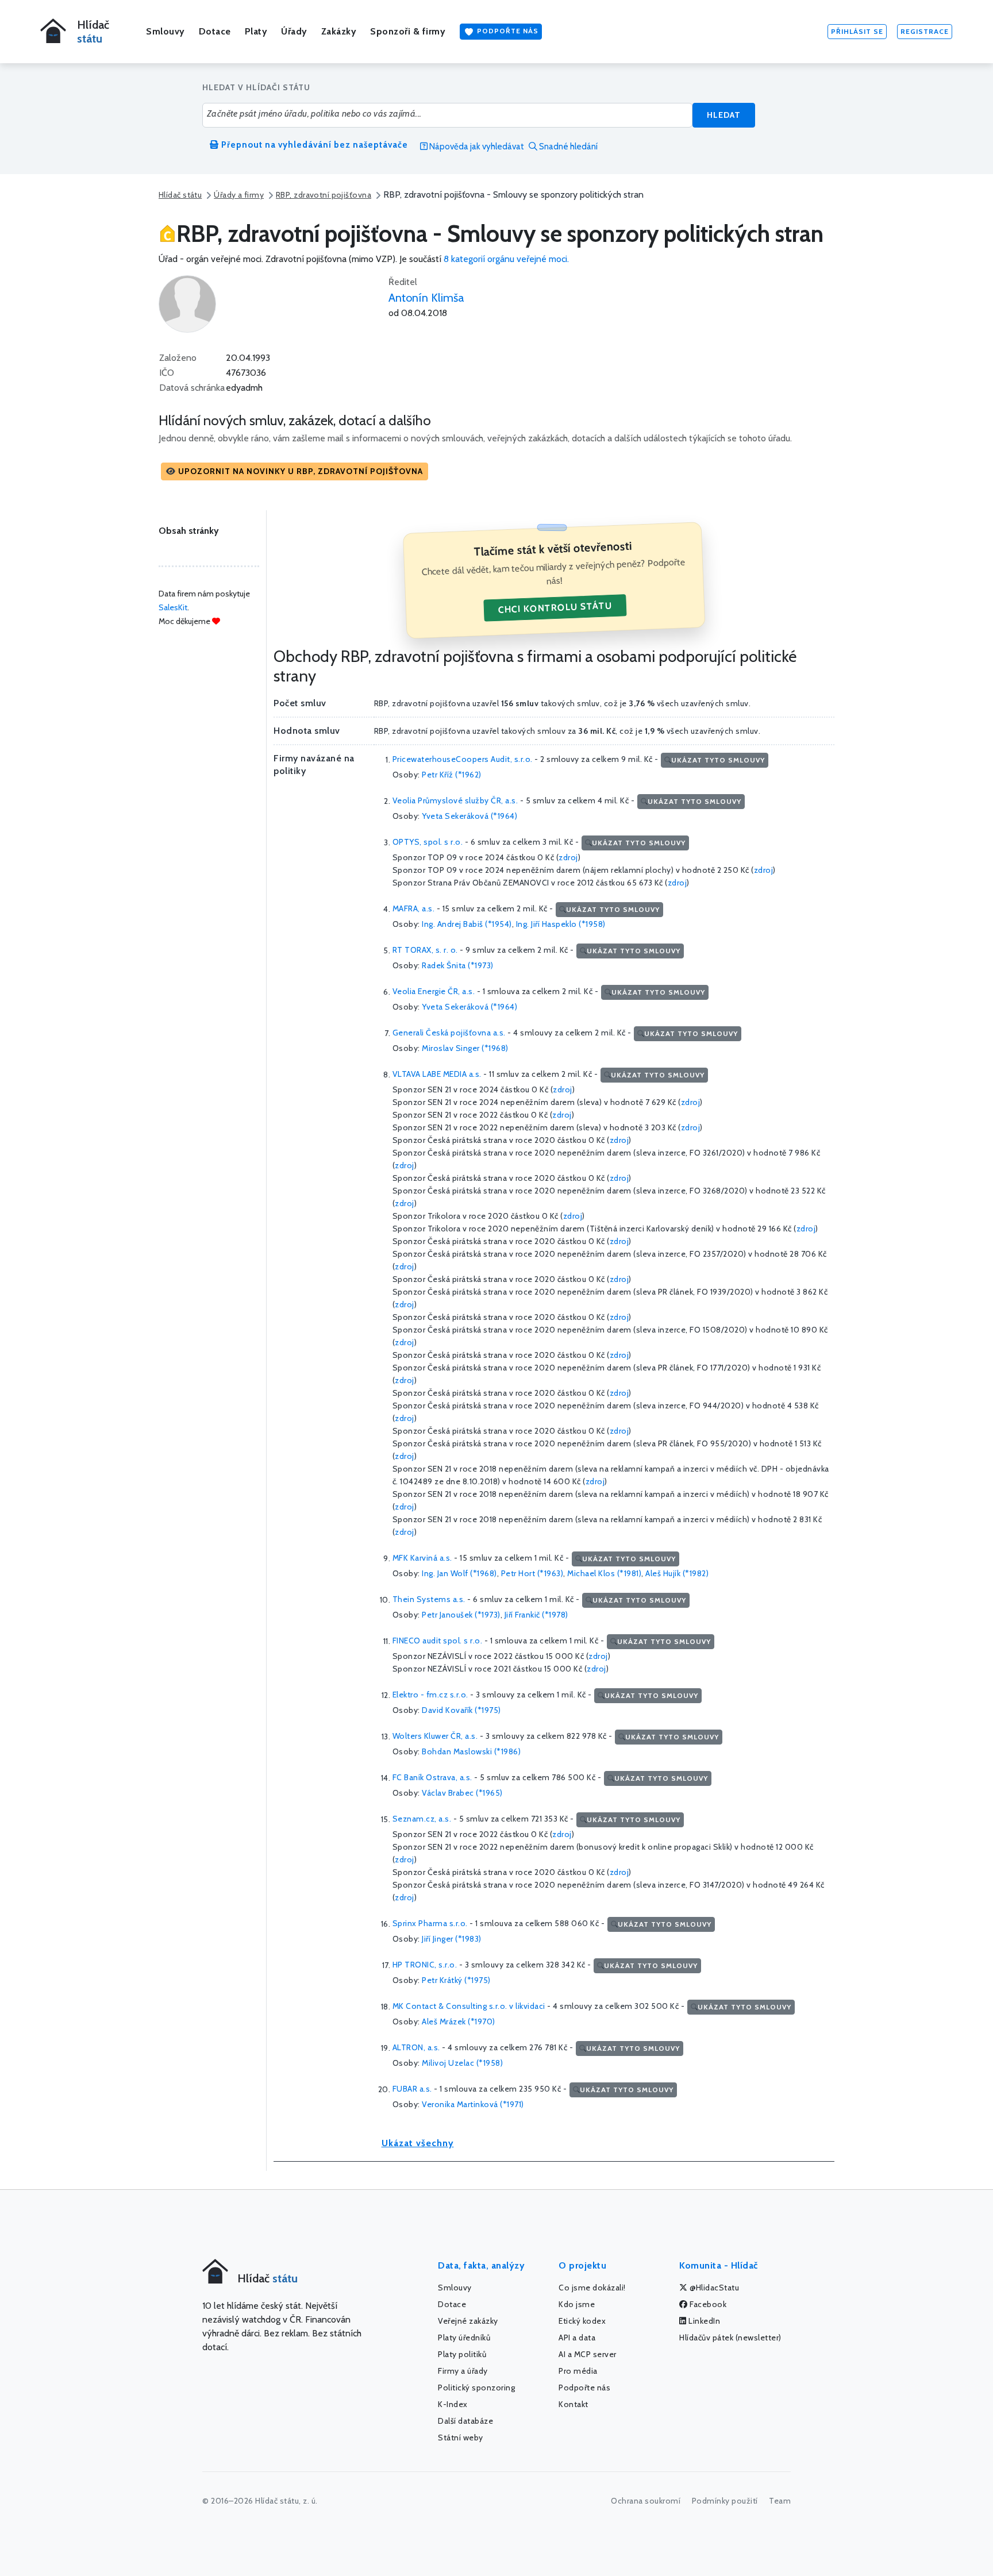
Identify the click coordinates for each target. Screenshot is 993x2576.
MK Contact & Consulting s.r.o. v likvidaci (469, 2007)
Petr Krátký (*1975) (456, 1980)
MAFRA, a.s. (414, 909)
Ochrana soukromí (646, 2501)
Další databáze (465, 2421)
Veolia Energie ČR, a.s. (434, 992)
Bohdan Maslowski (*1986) (471, 1751)
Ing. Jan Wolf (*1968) (459, 1573)
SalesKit (173, 607)
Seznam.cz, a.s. (422, 1819)
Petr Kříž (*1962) (452, 775)
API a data (577, 2338)
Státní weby (461, 2438)
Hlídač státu (180, 195)
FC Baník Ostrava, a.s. (432, 1778)
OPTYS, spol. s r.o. (428, 842)
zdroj (568, 857)
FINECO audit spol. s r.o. (438, 1641)
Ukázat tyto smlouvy (718, 760)
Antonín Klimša (426, 298)
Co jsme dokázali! (592, 2288)
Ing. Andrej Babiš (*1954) (467, 924)
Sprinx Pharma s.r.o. (430, 1924)
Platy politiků (462, 2354)
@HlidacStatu (714, 2288)
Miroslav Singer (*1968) (465, 1048)
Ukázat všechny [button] (418, 2143)
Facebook (707, 2304)
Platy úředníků (464, 2338)
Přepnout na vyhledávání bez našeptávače (313, 145)
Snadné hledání (567, 147)
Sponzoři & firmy (408, 31)
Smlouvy (165, 31)
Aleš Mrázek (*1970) (459, 2021)
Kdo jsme (577, 2304)
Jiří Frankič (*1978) (536, 1615)
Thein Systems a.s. (429, 1600)
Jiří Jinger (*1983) (452, 1939)
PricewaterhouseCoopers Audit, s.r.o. (463, 760)
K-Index (453, 2404)
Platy (256, 31)
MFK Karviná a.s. (422, 1558)
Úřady (294, 31)
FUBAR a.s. (412, 2089)
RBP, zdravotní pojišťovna (324, 195)
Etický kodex (582, 2321)
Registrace (925, 31)
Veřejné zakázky (468, 2321)
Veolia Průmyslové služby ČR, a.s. (455, 801)
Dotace (215, 31)
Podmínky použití (725, 2501)
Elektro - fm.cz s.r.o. (430, 1695)
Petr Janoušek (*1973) (461, 1615)
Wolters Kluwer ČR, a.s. (435, 1736)
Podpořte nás (507, 31)
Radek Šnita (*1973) (458, 965)
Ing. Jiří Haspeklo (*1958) (561, 924)
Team (780, 2501)
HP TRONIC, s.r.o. (425, 1965)
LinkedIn (704, 2321)
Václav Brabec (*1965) (462, 1793)
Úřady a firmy (239, 195)
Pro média (578, 2371)
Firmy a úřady (463, 2371)
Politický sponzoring (476, 2388)
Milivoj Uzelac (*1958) (462, 2063)
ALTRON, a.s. (416, 2048)
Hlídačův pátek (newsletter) (730, 2338)
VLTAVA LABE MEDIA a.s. (437, 1075)
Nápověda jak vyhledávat (476, 147)
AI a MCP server (588, 2354)
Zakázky (339, 31)
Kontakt (574, 2404)
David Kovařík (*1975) (461, 1710)
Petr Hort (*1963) (532, 1573)
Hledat (724, 115)
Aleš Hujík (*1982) (677, 1573)
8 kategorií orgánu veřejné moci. (506, 259)
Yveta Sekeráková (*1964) (469, 816)
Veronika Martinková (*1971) (473, 2104)
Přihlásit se (857, 31)
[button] (295, 471)
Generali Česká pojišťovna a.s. (449, 1033)
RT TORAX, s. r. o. (425, 950)
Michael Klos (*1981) (604, 1573)
